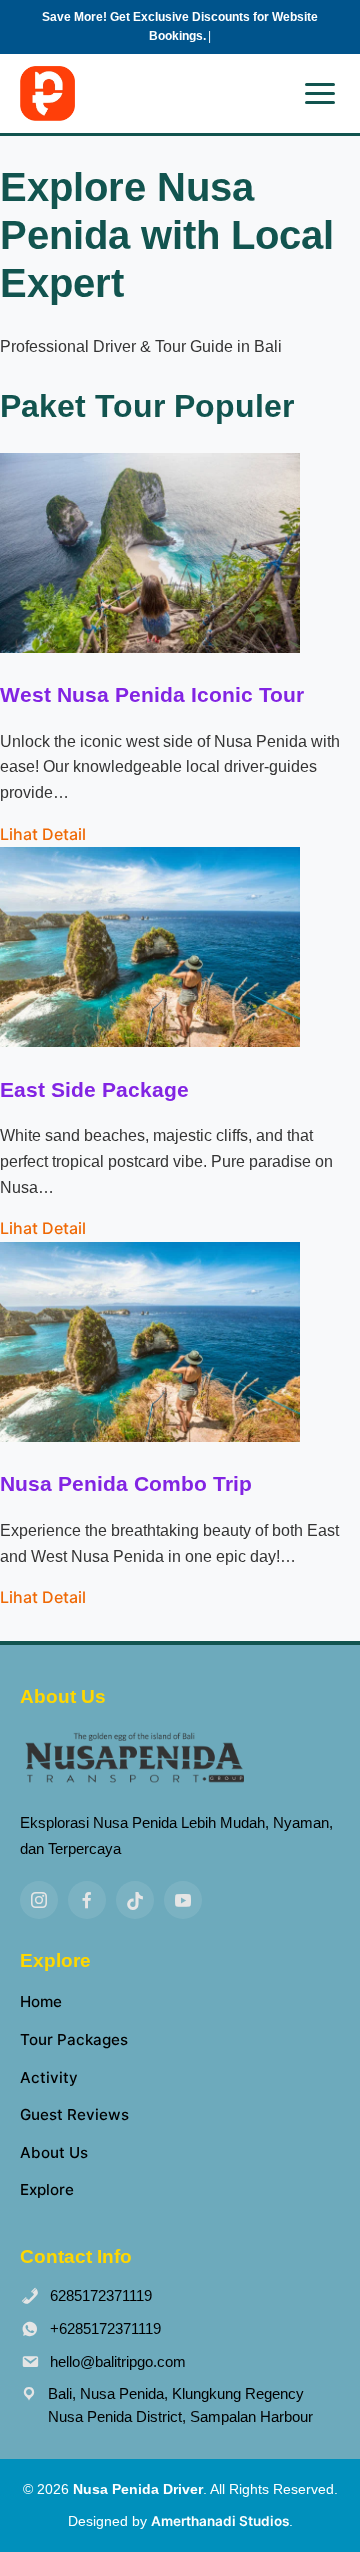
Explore (47, 2189)
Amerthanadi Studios (220, 2521)
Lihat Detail (43, 834)
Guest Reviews (74, 2114)
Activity (49, 2077)
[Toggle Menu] (320, 93)
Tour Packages (74, 2039)
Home (41, 2001)
